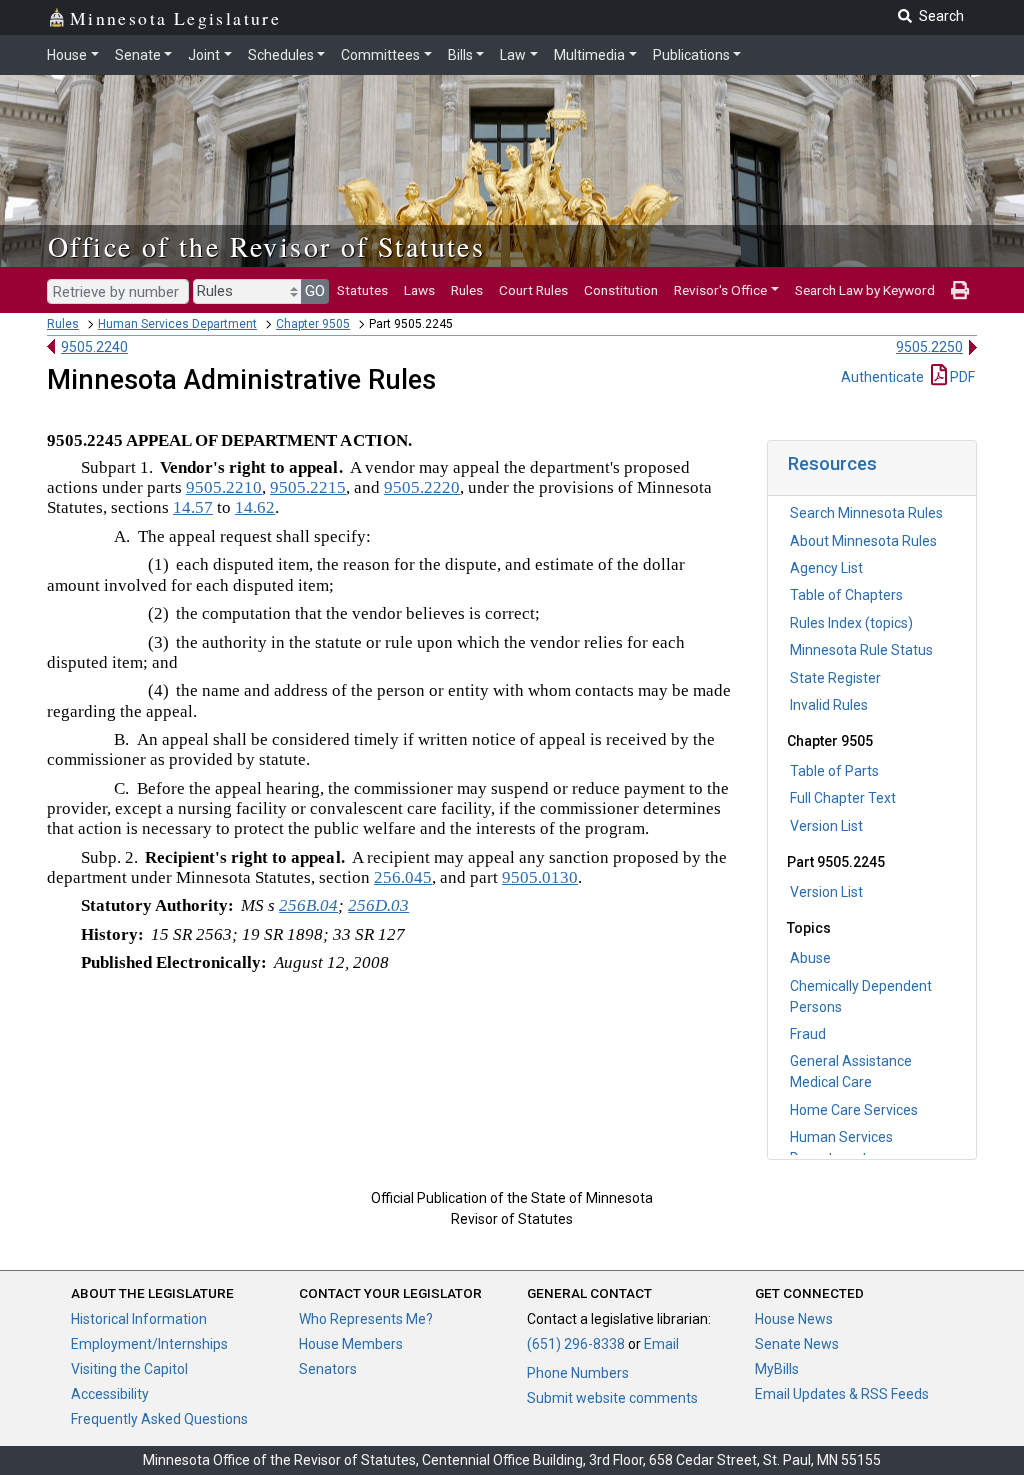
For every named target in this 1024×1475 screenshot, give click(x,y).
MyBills (777, 1369)
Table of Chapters (846, 595)
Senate (138, 55)
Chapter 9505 (313, 324)
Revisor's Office (720, 290)
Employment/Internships (149, 1344)
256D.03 (378, 905)
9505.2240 (94, 347)
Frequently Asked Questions (159, 1419)
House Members (351, 1344)
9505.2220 (422, 487)
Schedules (281, 55)
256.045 (403, 877)
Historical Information (139, 1319)
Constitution (621, 290)
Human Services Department (177, 324)
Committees (380, 55)
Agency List (826, 568)
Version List (826, 826)
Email (661, 1344)
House (67, 55)
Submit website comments (612, 1398)
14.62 (255, 507)
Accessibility (110, 1394)
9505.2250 (929, 347)
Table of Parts (834, 771)
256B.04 (308, 905)
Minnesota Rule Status (861, 650)
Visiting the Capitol (129, 1369)
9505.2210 (224, 487)
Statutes (362, 290)
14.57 (193, 507)
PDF (961, 377)
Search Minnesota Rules (866, 513)
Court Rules (533, 290)
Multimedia (589, 55)
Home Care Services (854, 1110)
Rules (467, 290)
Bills (460, 55)
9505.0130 (540, 877)
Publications (691, 55)
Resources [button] (832, 463)
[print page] (960, 290)
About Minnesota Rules (863, 541)
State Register (835, 678)
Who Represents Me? (366, 1319)
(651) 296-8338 (576, 1344)
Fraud (808, 1034)
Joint (204, 55)
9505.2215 (308, 487)
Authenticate (882, 377)
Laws (419, 290)
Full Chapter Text (843, 798)
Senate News (797, 1344)
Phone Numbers (578, 1373)
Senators (328, 1369)
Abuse (810, 958)
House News (794, 1319)
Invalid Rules (829, 705)
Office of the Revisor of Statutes (266, 246)
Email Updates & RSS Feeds (842, 1394)
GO (315, 291)
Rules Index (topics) (851, 623)
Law (513, 55)
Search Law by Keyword (865, 290)
